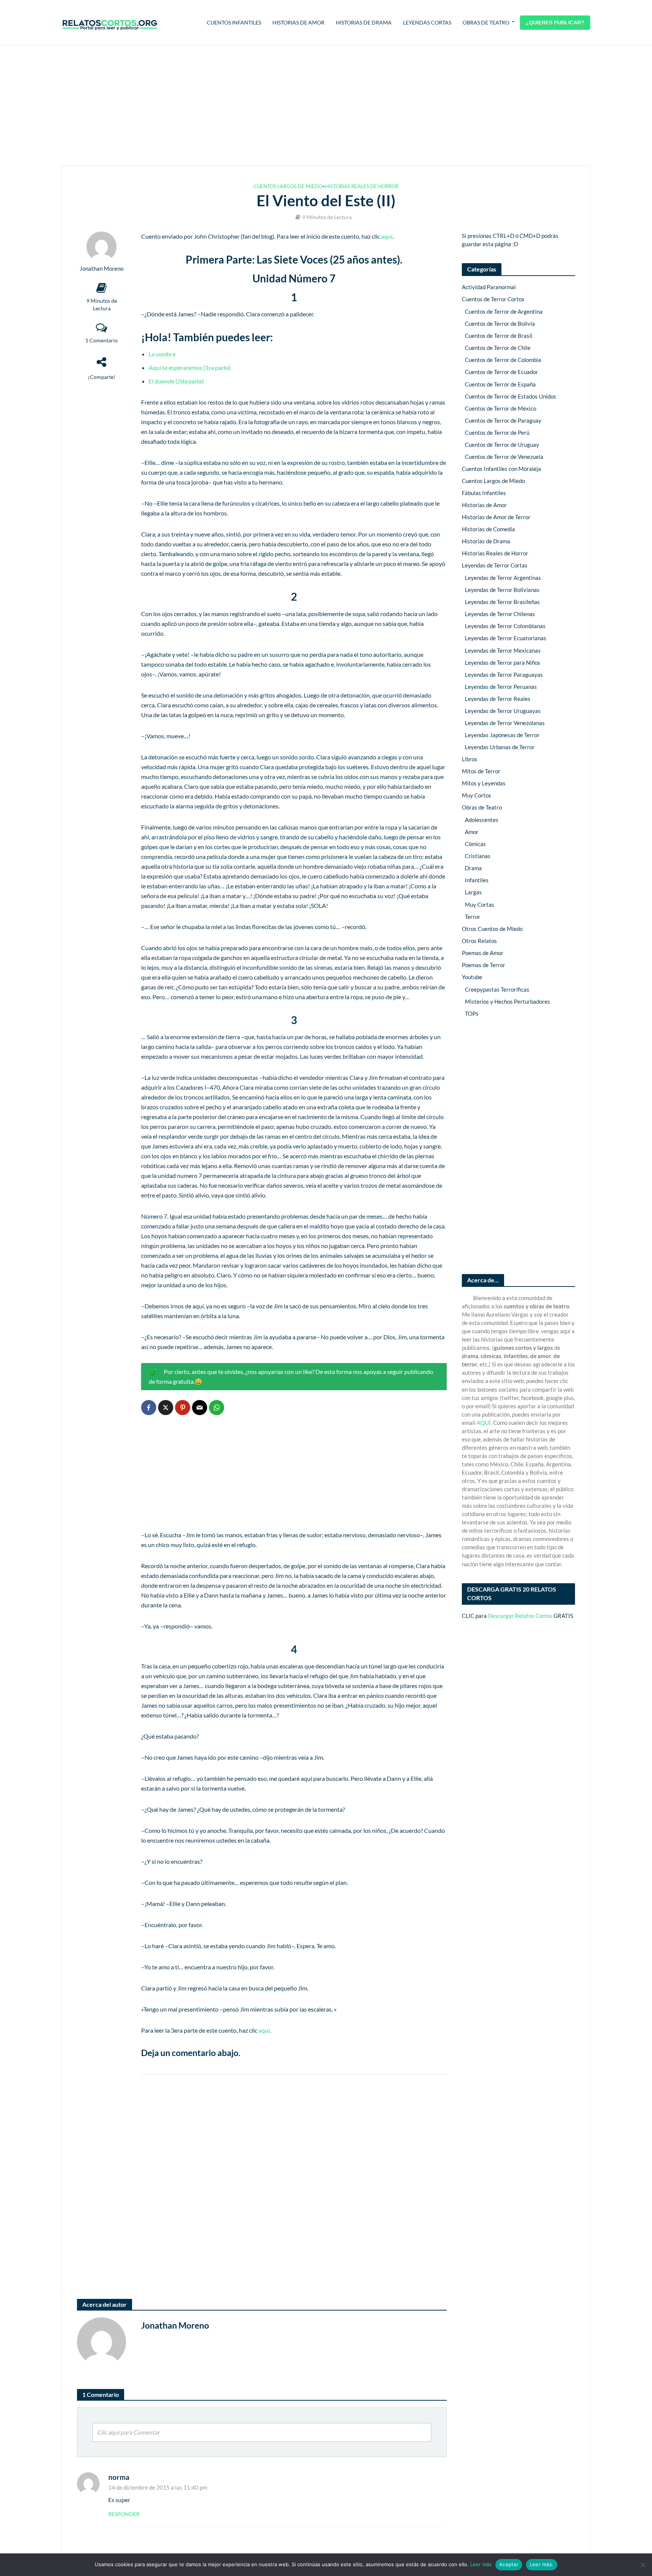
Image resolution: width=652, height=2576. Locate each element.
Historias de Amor (298, 22)
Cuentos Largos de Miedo (288, 186)
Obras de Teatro (486, 22)
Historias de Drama (364, 22)
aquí (387, 236)
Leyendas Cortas (427, 22)
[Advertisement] (326, 106)
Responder (124, 2514)
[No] (643, 2565)
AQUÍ (484, 1423)
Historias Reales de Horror (362, 186)
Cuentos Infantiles (234, 22)
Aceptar (509, 2564)
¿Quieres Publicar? (555, 23)
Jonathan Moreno (101, 269)
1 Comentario (101, 340)
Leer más (481, 2564)
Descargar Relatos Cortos (520, 1616)
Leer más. (542, 2564)
